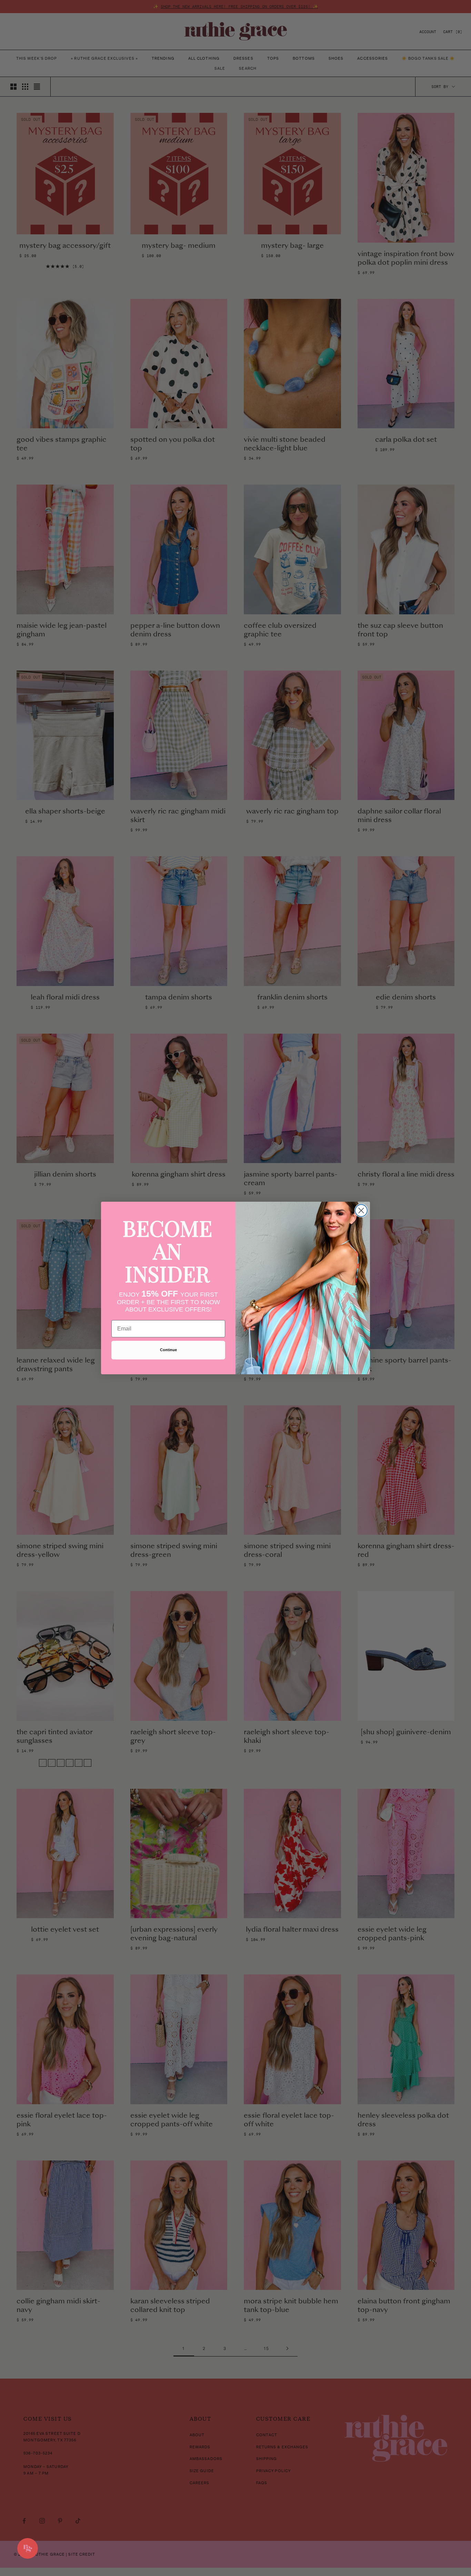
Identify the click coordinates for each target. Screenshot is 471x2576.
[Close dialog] (361, 1211)
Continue (168, 1350)
